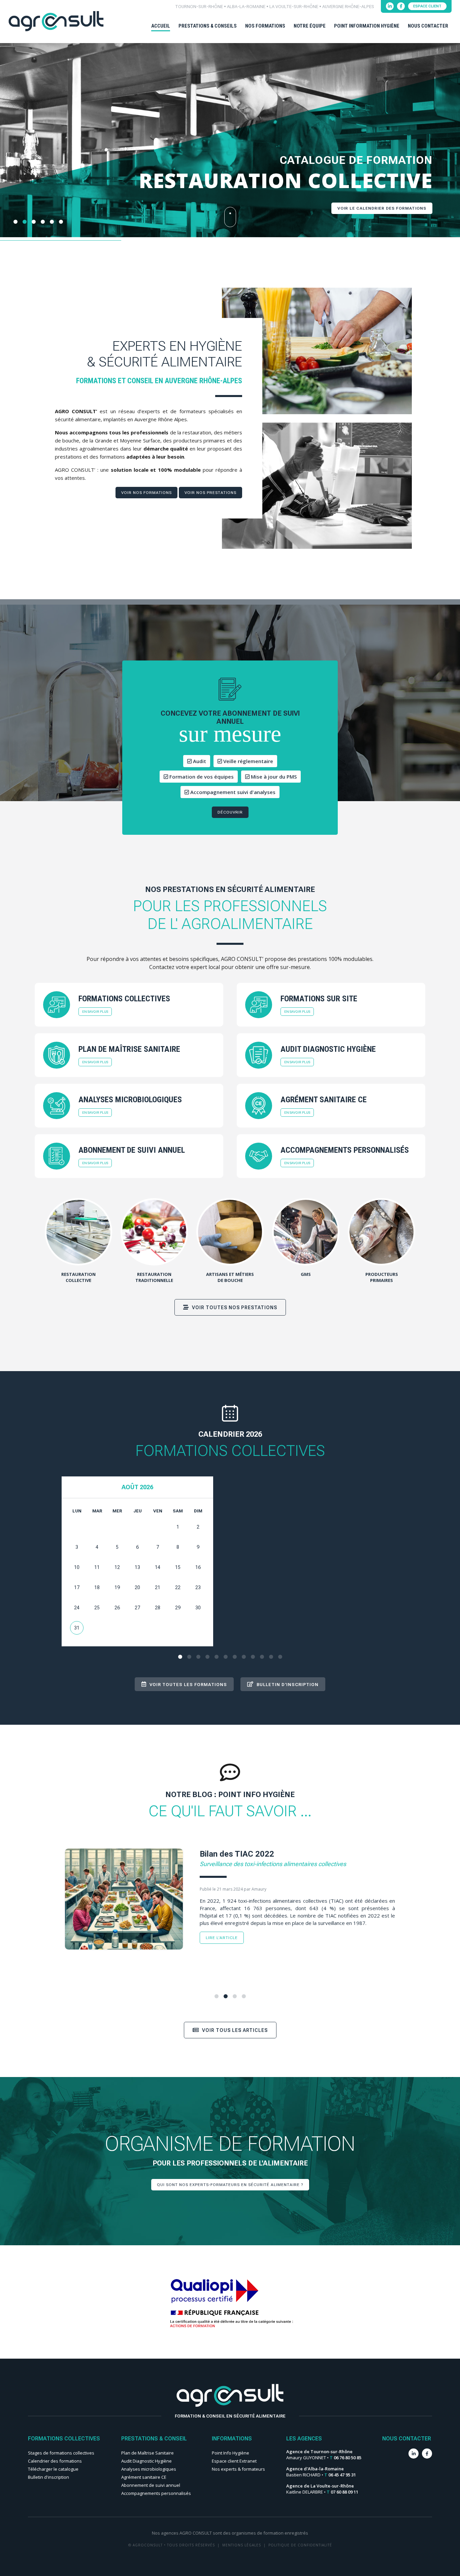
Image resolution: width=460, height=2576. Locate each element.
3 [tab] (198, 1657)
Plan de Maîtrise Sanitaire (147, 2453)
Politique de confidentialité (300, 2545)
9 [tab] (253, 1657)
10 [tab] (262, 1657)
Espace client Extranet (234, 2461)
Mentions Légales (242, 2545)
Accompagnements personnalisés (156, 2493)
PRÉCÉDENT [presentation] (7, 153)
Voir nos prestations (210, 493)
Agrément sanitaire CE (144, 2477)
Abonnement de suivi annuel (151, 2485)
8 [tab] (244, 1657)
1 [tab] (180, 1657)
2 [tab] (189, 1657)
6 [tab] (226, 1657)
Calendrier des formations (55, 2461)
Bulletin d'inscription (48, 2477)
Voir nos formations (146, 493)
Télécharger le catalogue (53, 2469)
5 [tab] (217, 1657)
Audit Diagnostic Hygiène (146, 2461)
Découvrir (230, 812)
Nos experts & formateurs (238, 2469)
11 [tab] (271, 1657)
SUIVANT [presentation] (453, 153)
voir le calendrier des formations (382, 208)
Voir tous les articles (234, 2030)
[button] (15, 222)
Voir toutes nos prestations (234, 1308)
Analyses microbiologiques (149, 2469)
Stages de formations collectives (61, 2453)
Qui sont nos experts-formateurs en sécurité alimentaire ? (230, 2185)
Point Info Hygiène (231, 2453)
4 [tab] (207, 1657)
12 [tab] (280, 1657)
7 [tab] (235, 1657)
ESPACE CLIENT (427, 6)
